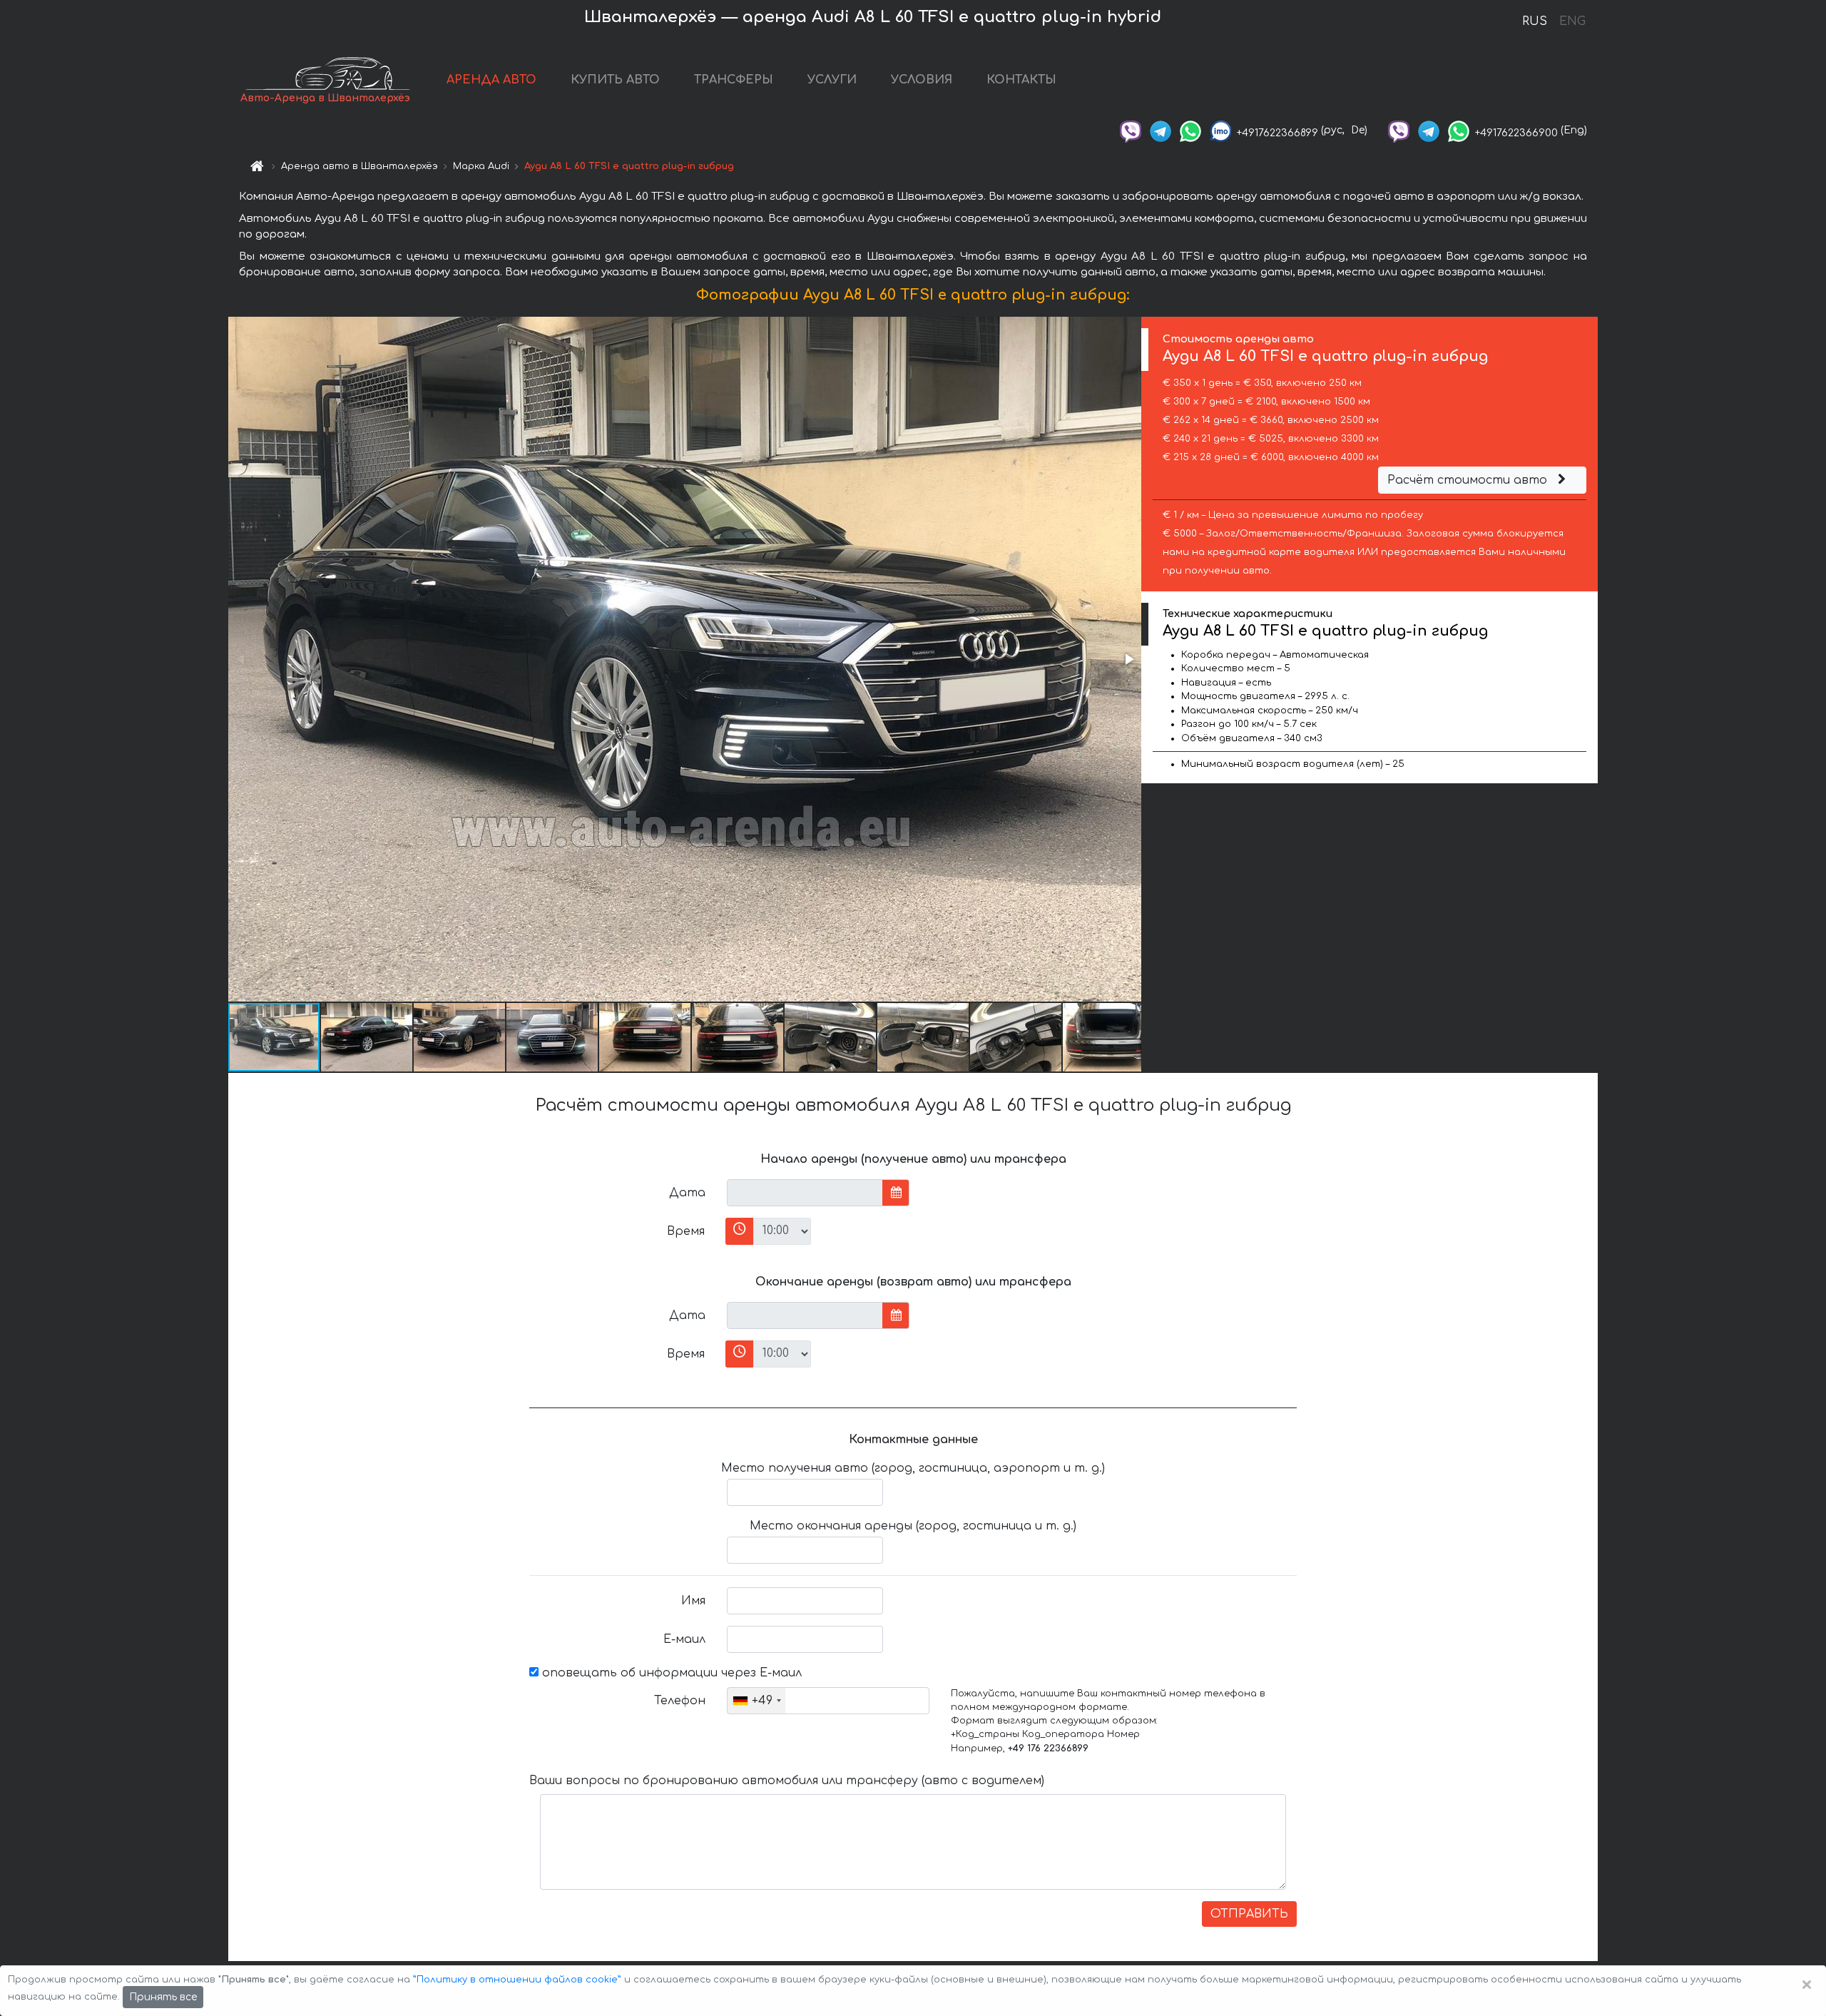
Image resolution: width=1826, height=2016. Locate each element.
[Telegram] (1161, 130)
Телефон (680, 1701)
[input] (805, 1193)
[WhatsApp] (1190, 130)
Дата (687, 1193)
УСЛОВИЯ (922, 80)
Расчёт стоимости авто (1469, 480)
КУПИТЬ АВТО (615, 80)
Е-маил (684, 1639)
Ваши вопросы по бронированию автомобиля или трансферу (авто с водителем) (787, 1781)
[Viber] (1131, 130)
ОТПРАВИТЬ (1249, 1914)
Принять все (163, 1997)
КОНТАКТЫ (1021, 80)
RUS (1535, 21)
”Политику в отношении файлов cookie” (517, 1980)
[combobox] (756, 1701)
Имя (693, 1601)
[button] (1128, 659)
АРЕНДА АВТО (491, 80)
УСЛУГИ (832, 80)
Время (686, 1231)
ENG (1572, 21)
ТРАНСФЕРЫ (734, 80)
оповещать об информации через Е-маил (670, 1673)
